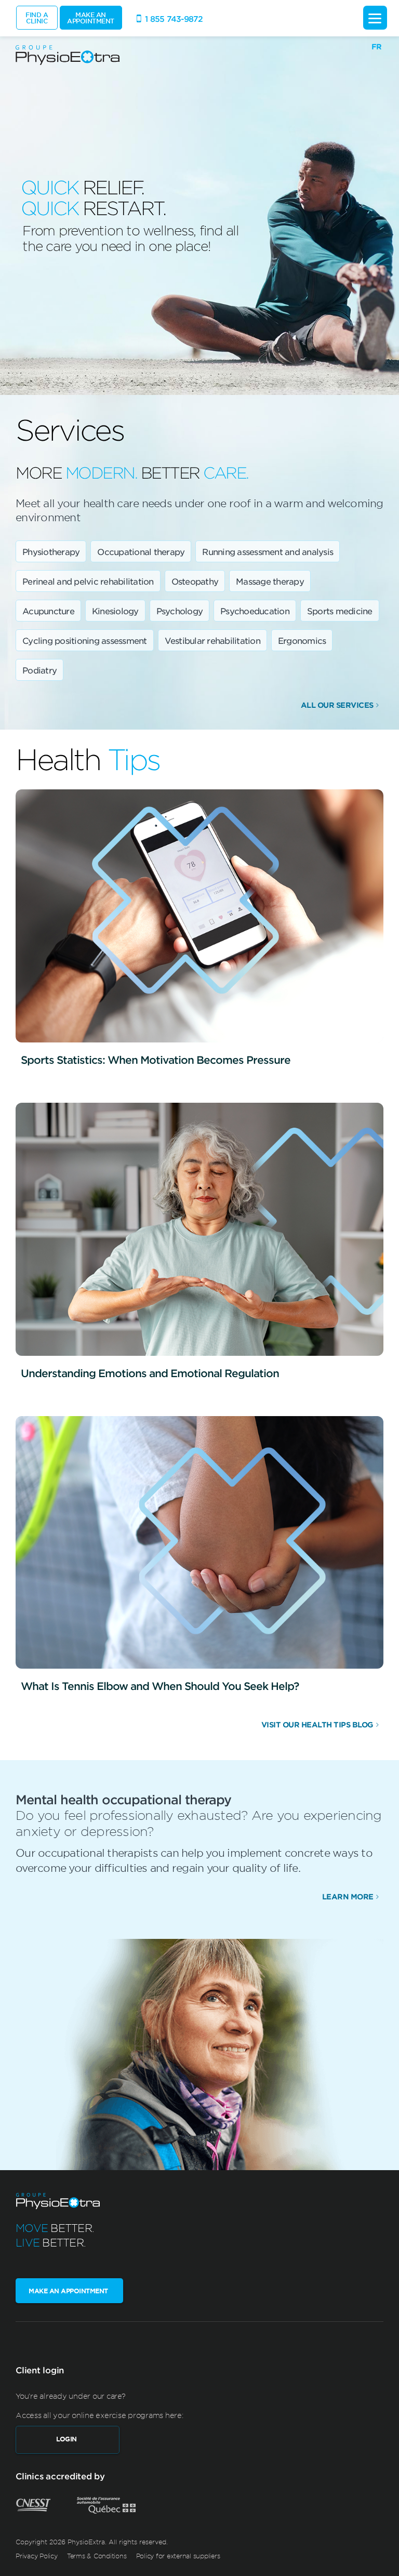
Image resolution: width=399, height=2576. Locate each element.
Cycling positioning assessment (85, 640)
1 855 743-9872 (174, 18)
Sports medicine (340, 611)
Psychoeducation (255, 611)
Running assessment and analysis (268, 551)
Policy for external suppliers (178, 2556)
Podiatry (39, 670)
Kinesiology (115, 611)
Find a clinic (37, 18)
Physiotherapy (51, 551)
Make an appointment (91, 18)
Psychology (180, 611)
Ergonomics (302, 640)
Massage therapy (270, 581)
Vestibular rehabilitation (212, 640)
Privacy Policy (37, 2556)
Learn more (348, 1897)
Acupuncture (48, 611)
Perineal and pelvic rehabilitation (88, 581)
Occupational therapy (141, 551)
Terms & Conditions (97, 2556)
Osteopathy (195, 581)
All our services (337, 705)
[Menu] (375, 18)
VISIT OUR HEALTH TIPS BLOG (317, 1725)
